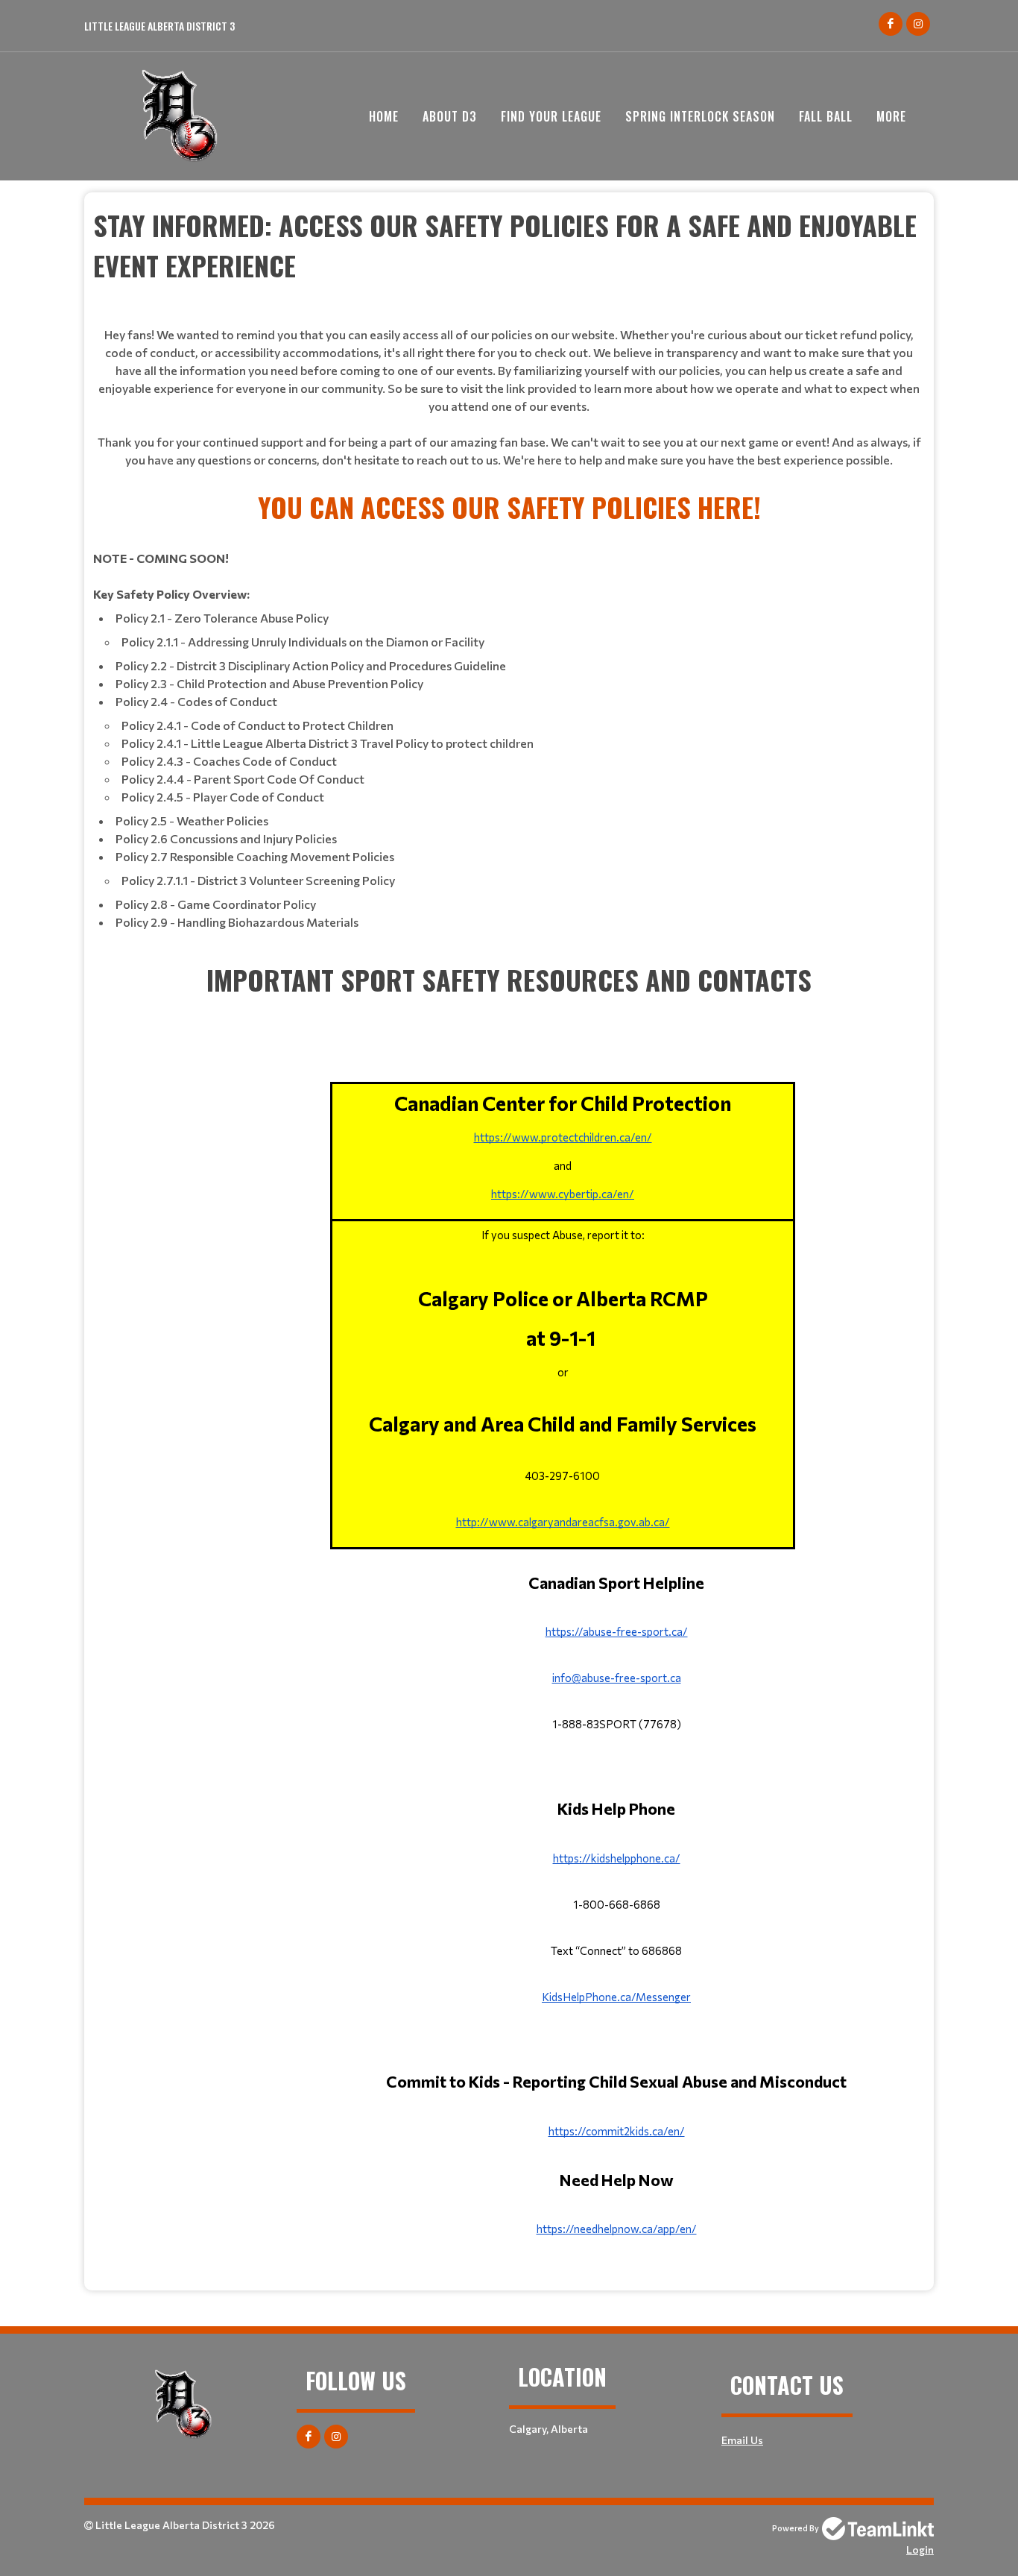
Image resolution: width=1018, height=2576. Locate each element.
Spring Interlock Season (700, 116)
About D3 (450, 116)
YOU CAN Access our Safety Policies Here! (509, 507)
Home (384, 116)
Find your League (551, 116)
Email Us (742, 2440)
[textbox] (509, 346)
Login (920, 2550)
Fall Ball (826, 116)
